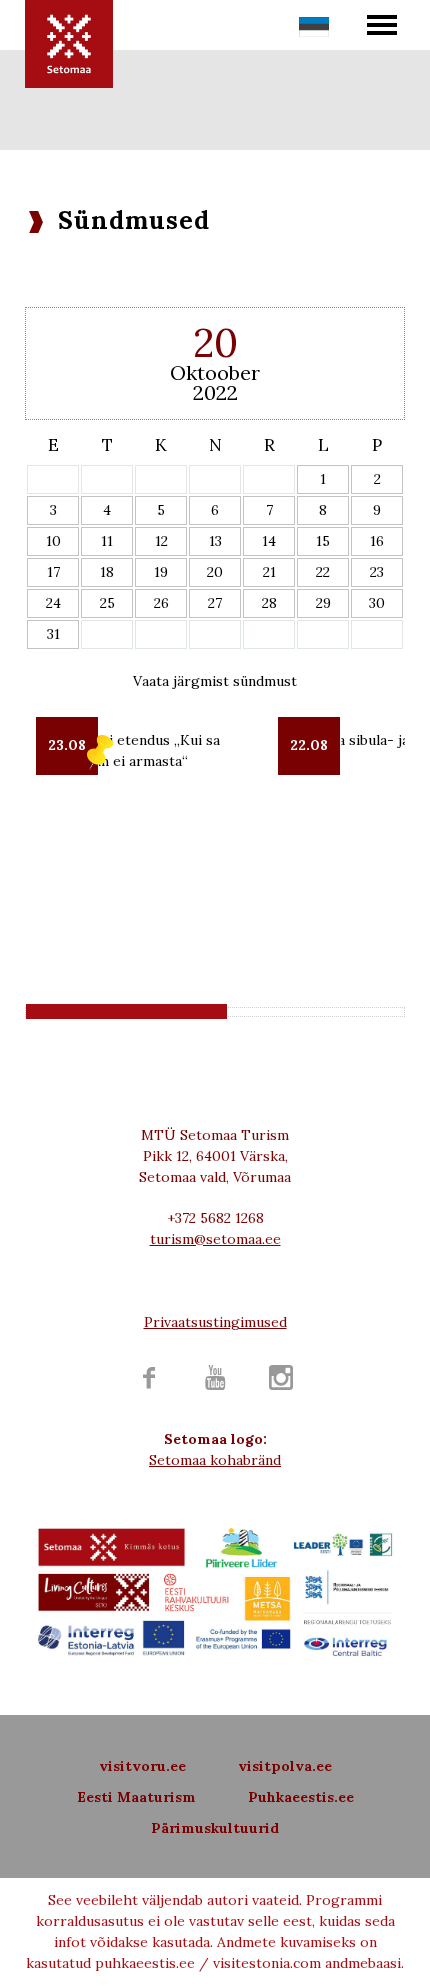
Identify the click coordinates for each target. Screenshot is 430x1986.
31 (53, 634)
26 (161, 603)
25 (107, 603)
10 (53, 541)
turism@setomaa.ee (215, 1239)
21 (269, 572)
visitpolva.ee (285, 1766)
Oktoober (215, 372)
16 (377, 541)
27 (215, 603)
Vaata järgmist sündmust (215, 681)
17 (53, 572)
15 (323, 541)
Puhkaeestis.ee (301, 1797)
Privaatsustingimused (215, 1322)
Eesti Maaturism (136, 1797)
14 (269, 541)
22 (323, 572)
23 (377, 572)
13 (215, 541)
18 (107, 572)
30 (377, 603)
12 (161, 541)
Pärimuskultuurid (215, 1828)
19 (161, 572)
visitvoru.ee (142, 1766)
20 (215, 572)
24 (53, 603)
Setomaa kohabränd (215, 1460)
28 (269, 603)
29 (323, 603)
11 (107, 541)
